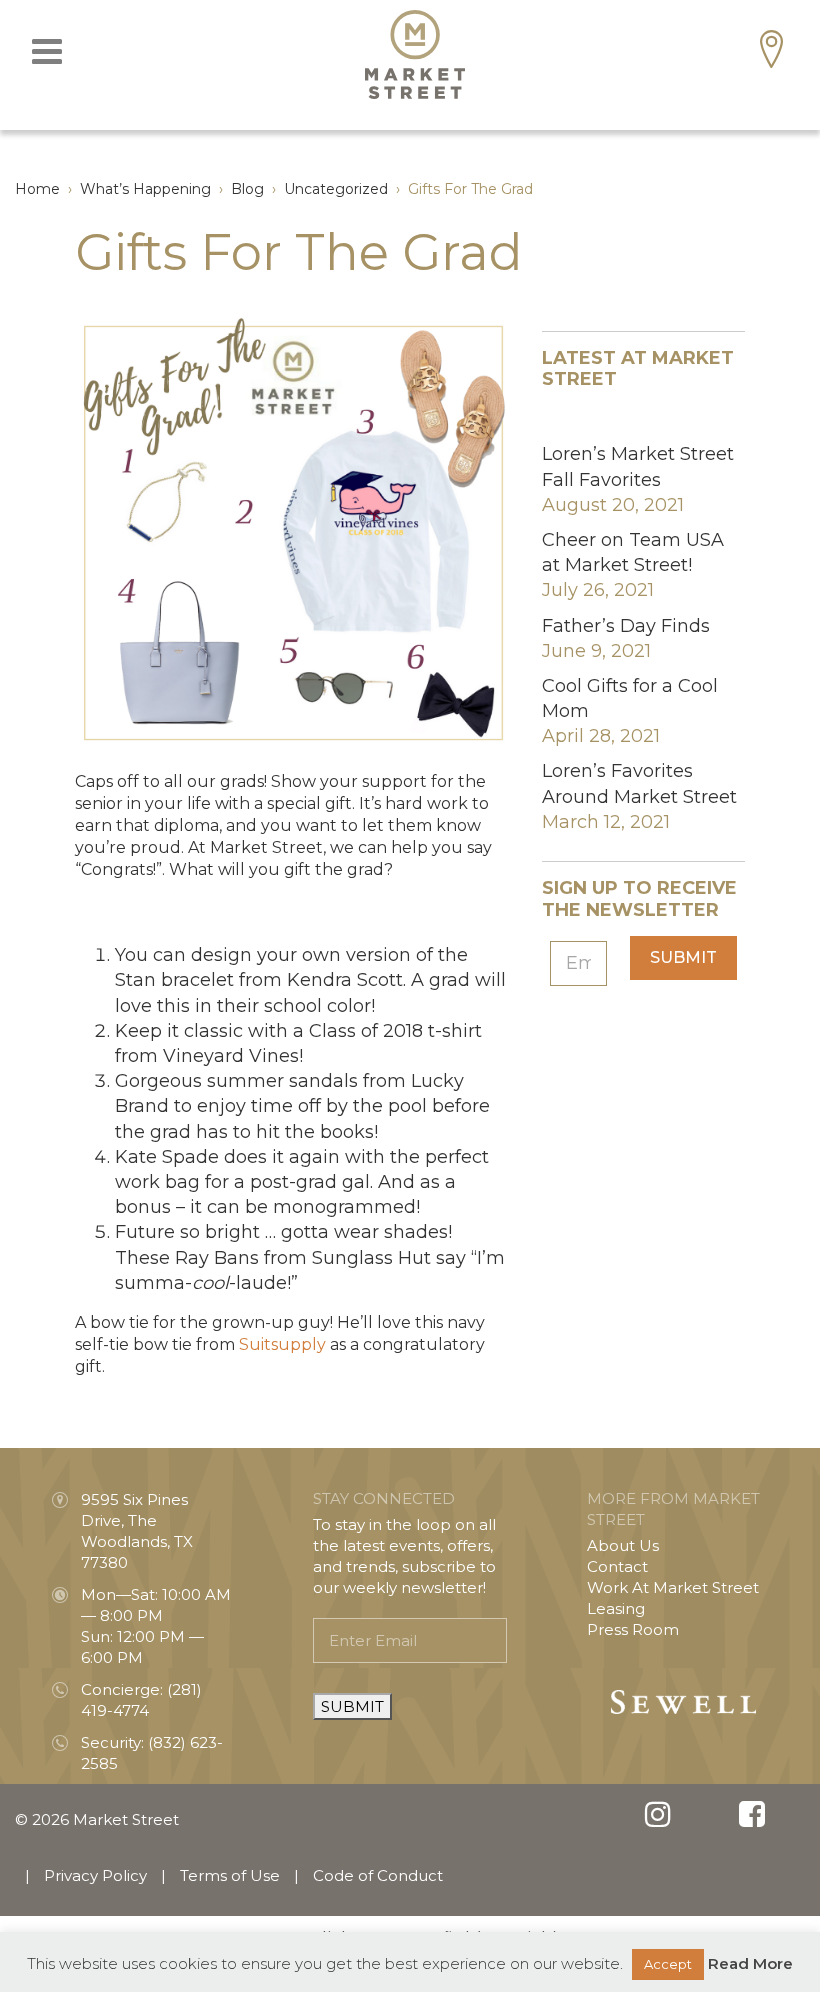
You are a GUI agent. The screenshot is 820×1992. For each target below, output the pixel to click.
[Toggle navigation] (47, 51)
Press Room (633, 1629)
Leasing (616, 1608)
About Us (623, 1545)
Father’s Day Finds (626, 626)
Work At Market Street (673, 1587)
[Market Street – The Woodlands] (415, 54)
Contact (617, 1566)
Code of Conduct (378, 1875)
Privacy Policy (95, 1875)
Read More (750, 1963)
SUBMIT (352, 1706)
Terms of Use (230, 1875)
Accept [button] (668, 1964)
